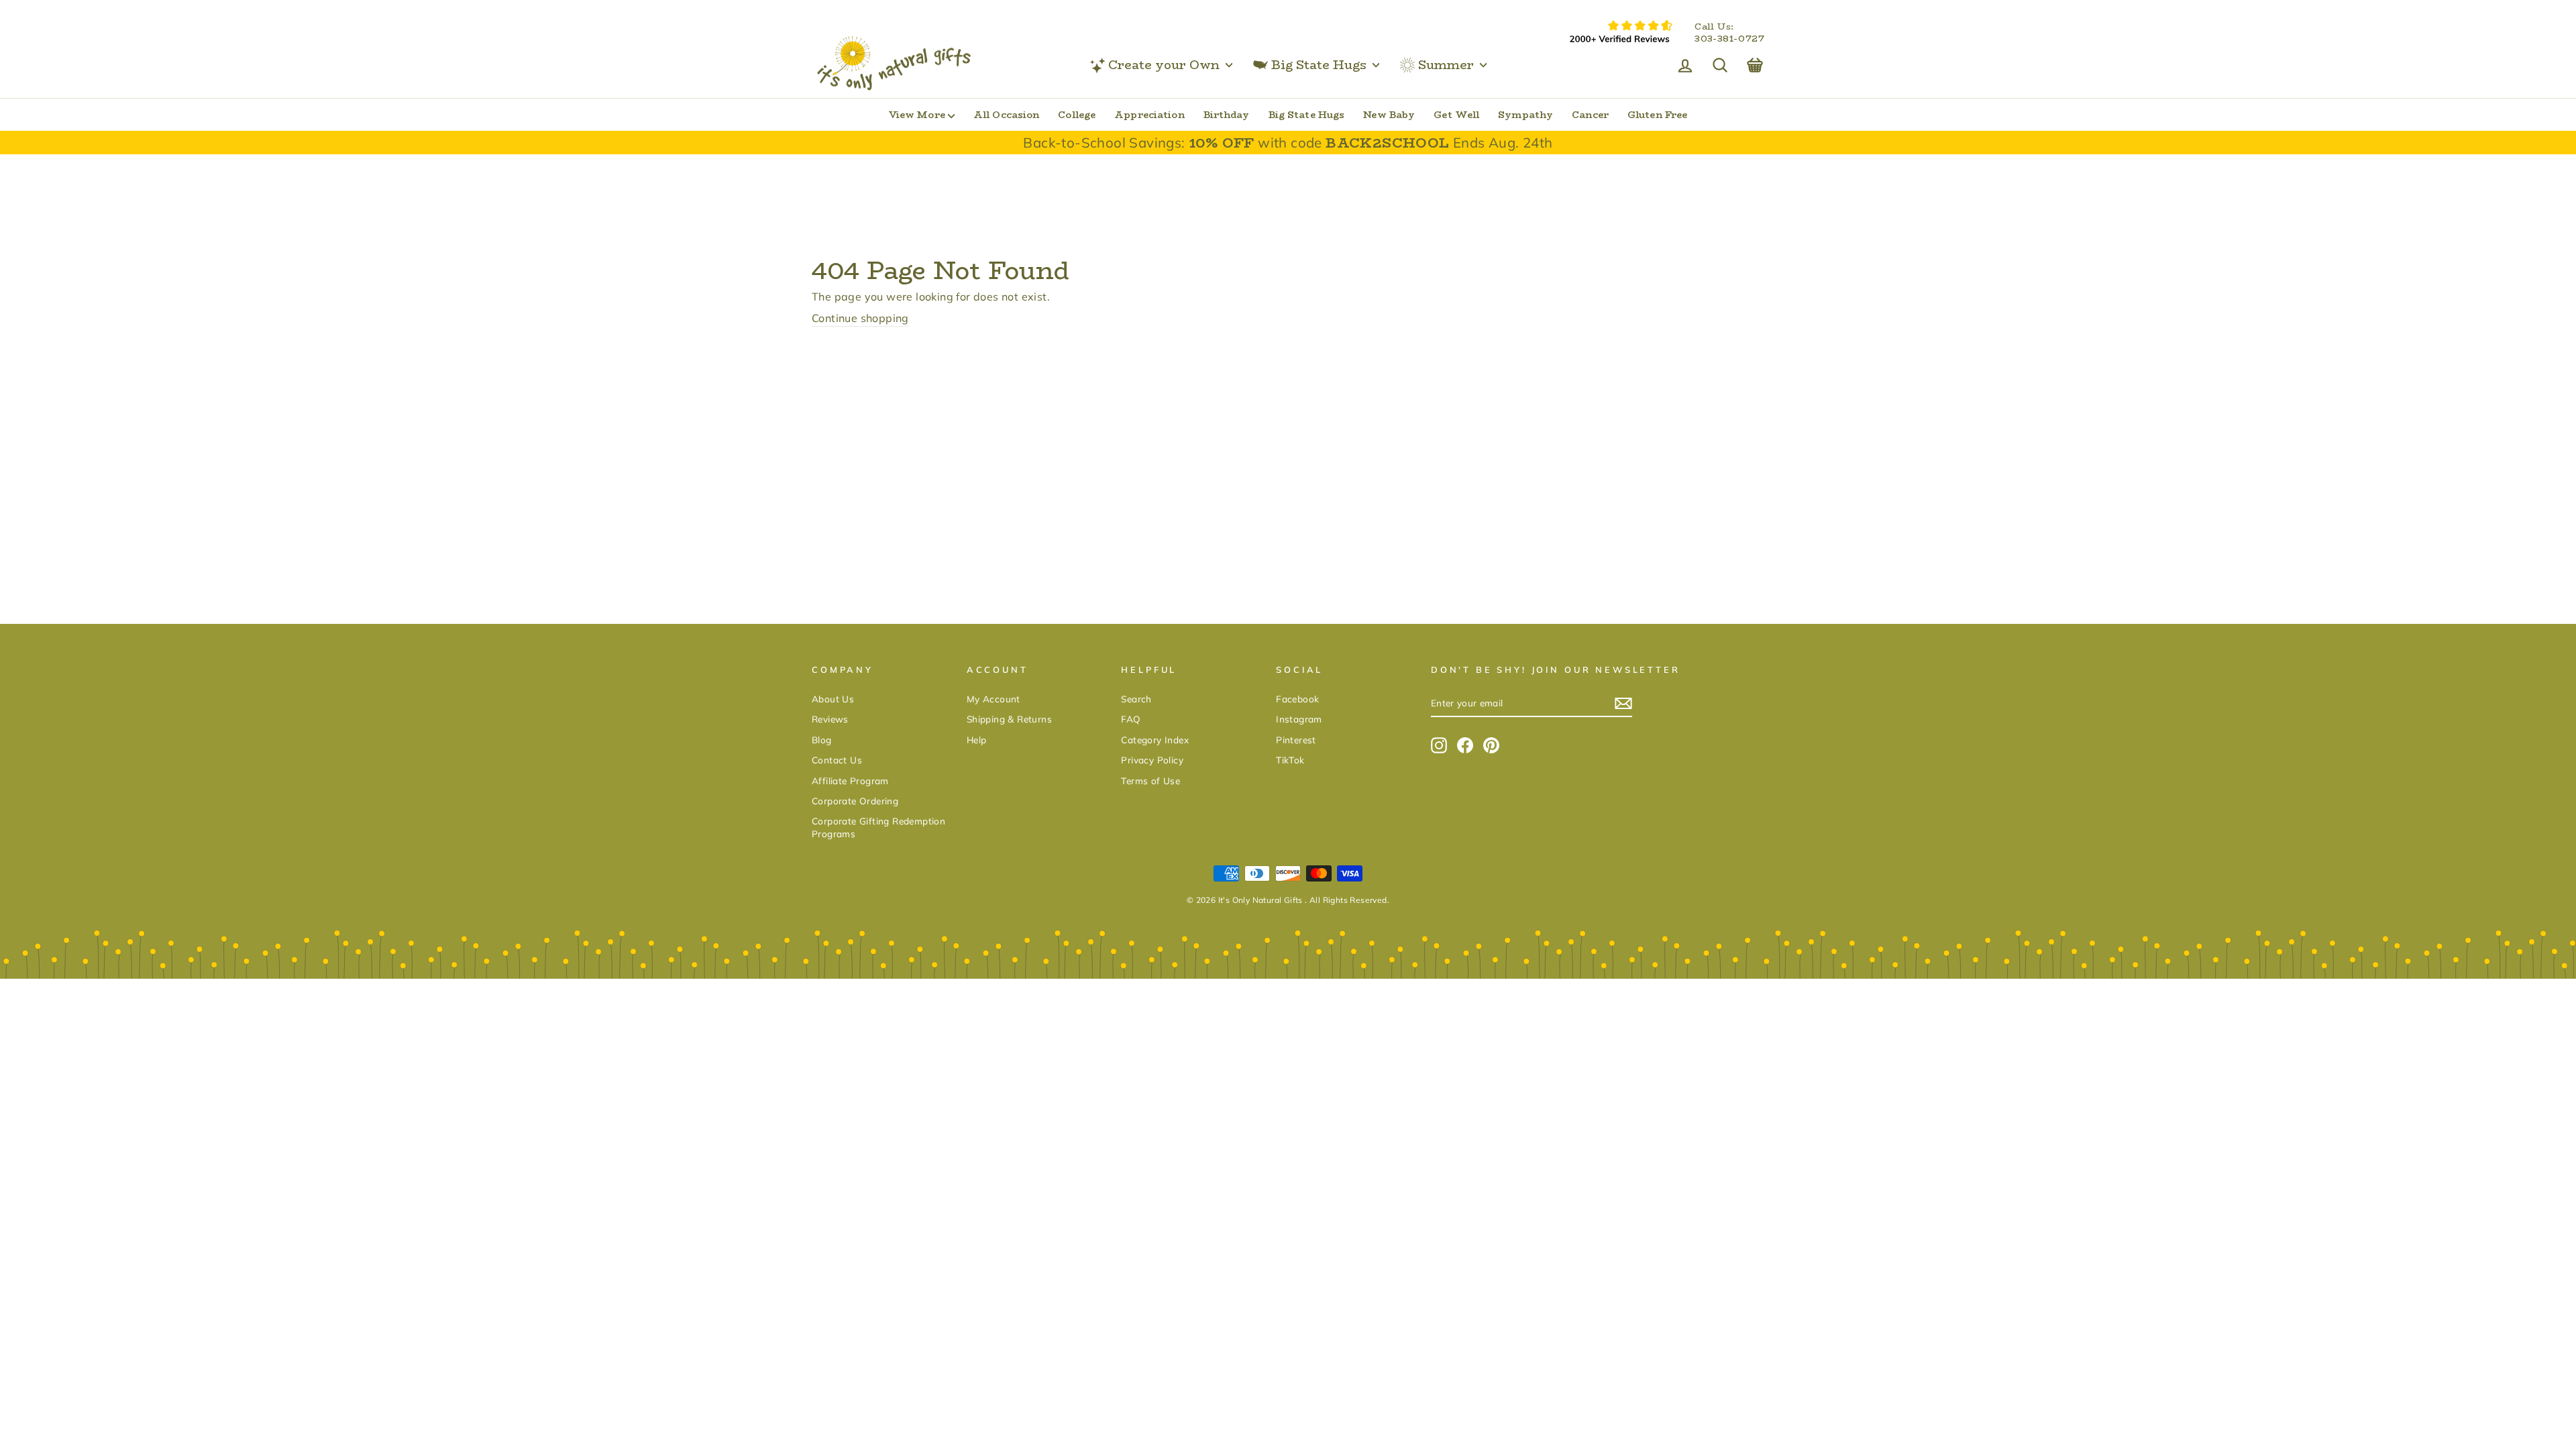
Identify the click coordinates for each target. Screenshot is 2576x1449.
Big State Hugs (1319, 65)
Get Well (1456, 115)
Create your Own (1164, 65)
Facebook (1297, 699)
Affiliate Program (850, 781)
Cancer (1590, 115)
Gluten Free (1657, 115)
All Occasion (1006, 115)
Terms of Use (1150, 781)
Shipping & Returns (1009, 719)
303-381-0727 (1729, 39)
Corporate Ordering (855, 801)
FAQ (1131, 719)
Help (977, 740)
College (1077, 115)
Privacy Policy (1152, 760)
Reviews (830, 719)
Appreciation (1149, 115)
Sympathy (1525, 115)
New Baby (1389, 115)
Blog (822, 740)
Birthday (1227, 115)
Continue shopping (860, 318)
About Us (833, 699)
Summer (1446, 65)
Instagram (1299, 719)
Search (1136, 699)
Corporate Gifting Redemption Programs (878, 827)
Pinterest (1296, 740)
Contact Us (837, 760)
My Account (994, 699)
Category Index (1155, 740)
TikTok (1290, 760)
